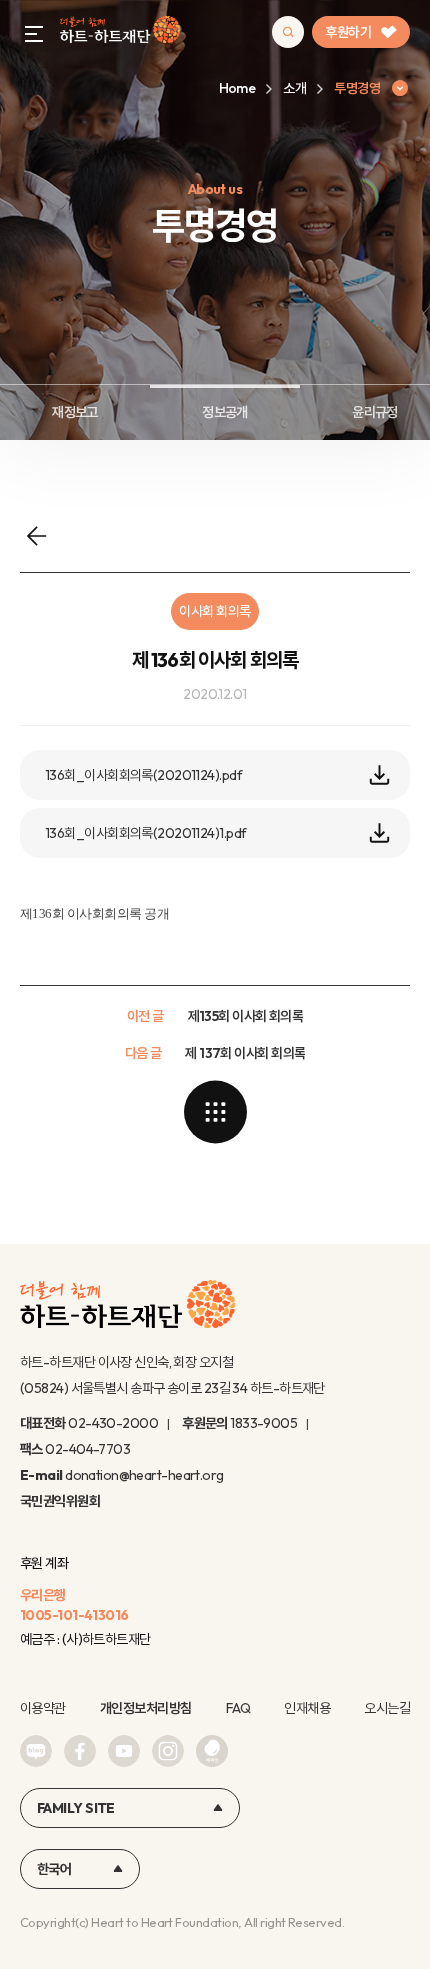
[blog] (36, 1751)
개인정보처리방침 (146, 1708)
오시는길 (387, 1708)
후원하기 (348, 32)
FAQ (238, 1708)
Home (237, 88)
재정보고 (75, 412)
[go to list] (215, 1112)
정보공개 (225, 412)
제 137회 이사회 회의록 (245, 1053)
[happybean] (212, 1751)
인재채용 (307, 1708)
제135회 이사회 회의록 (246, 1016)
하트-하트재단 (120, 32)
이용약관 (43, 1708)
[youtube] (124, 1751)
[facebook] (80, 1751)
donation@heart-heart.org (144, 1475)
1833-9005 (263, 1423)
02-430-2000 (113, 1423)
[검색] (288, 32)
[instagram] (168, 1751)
